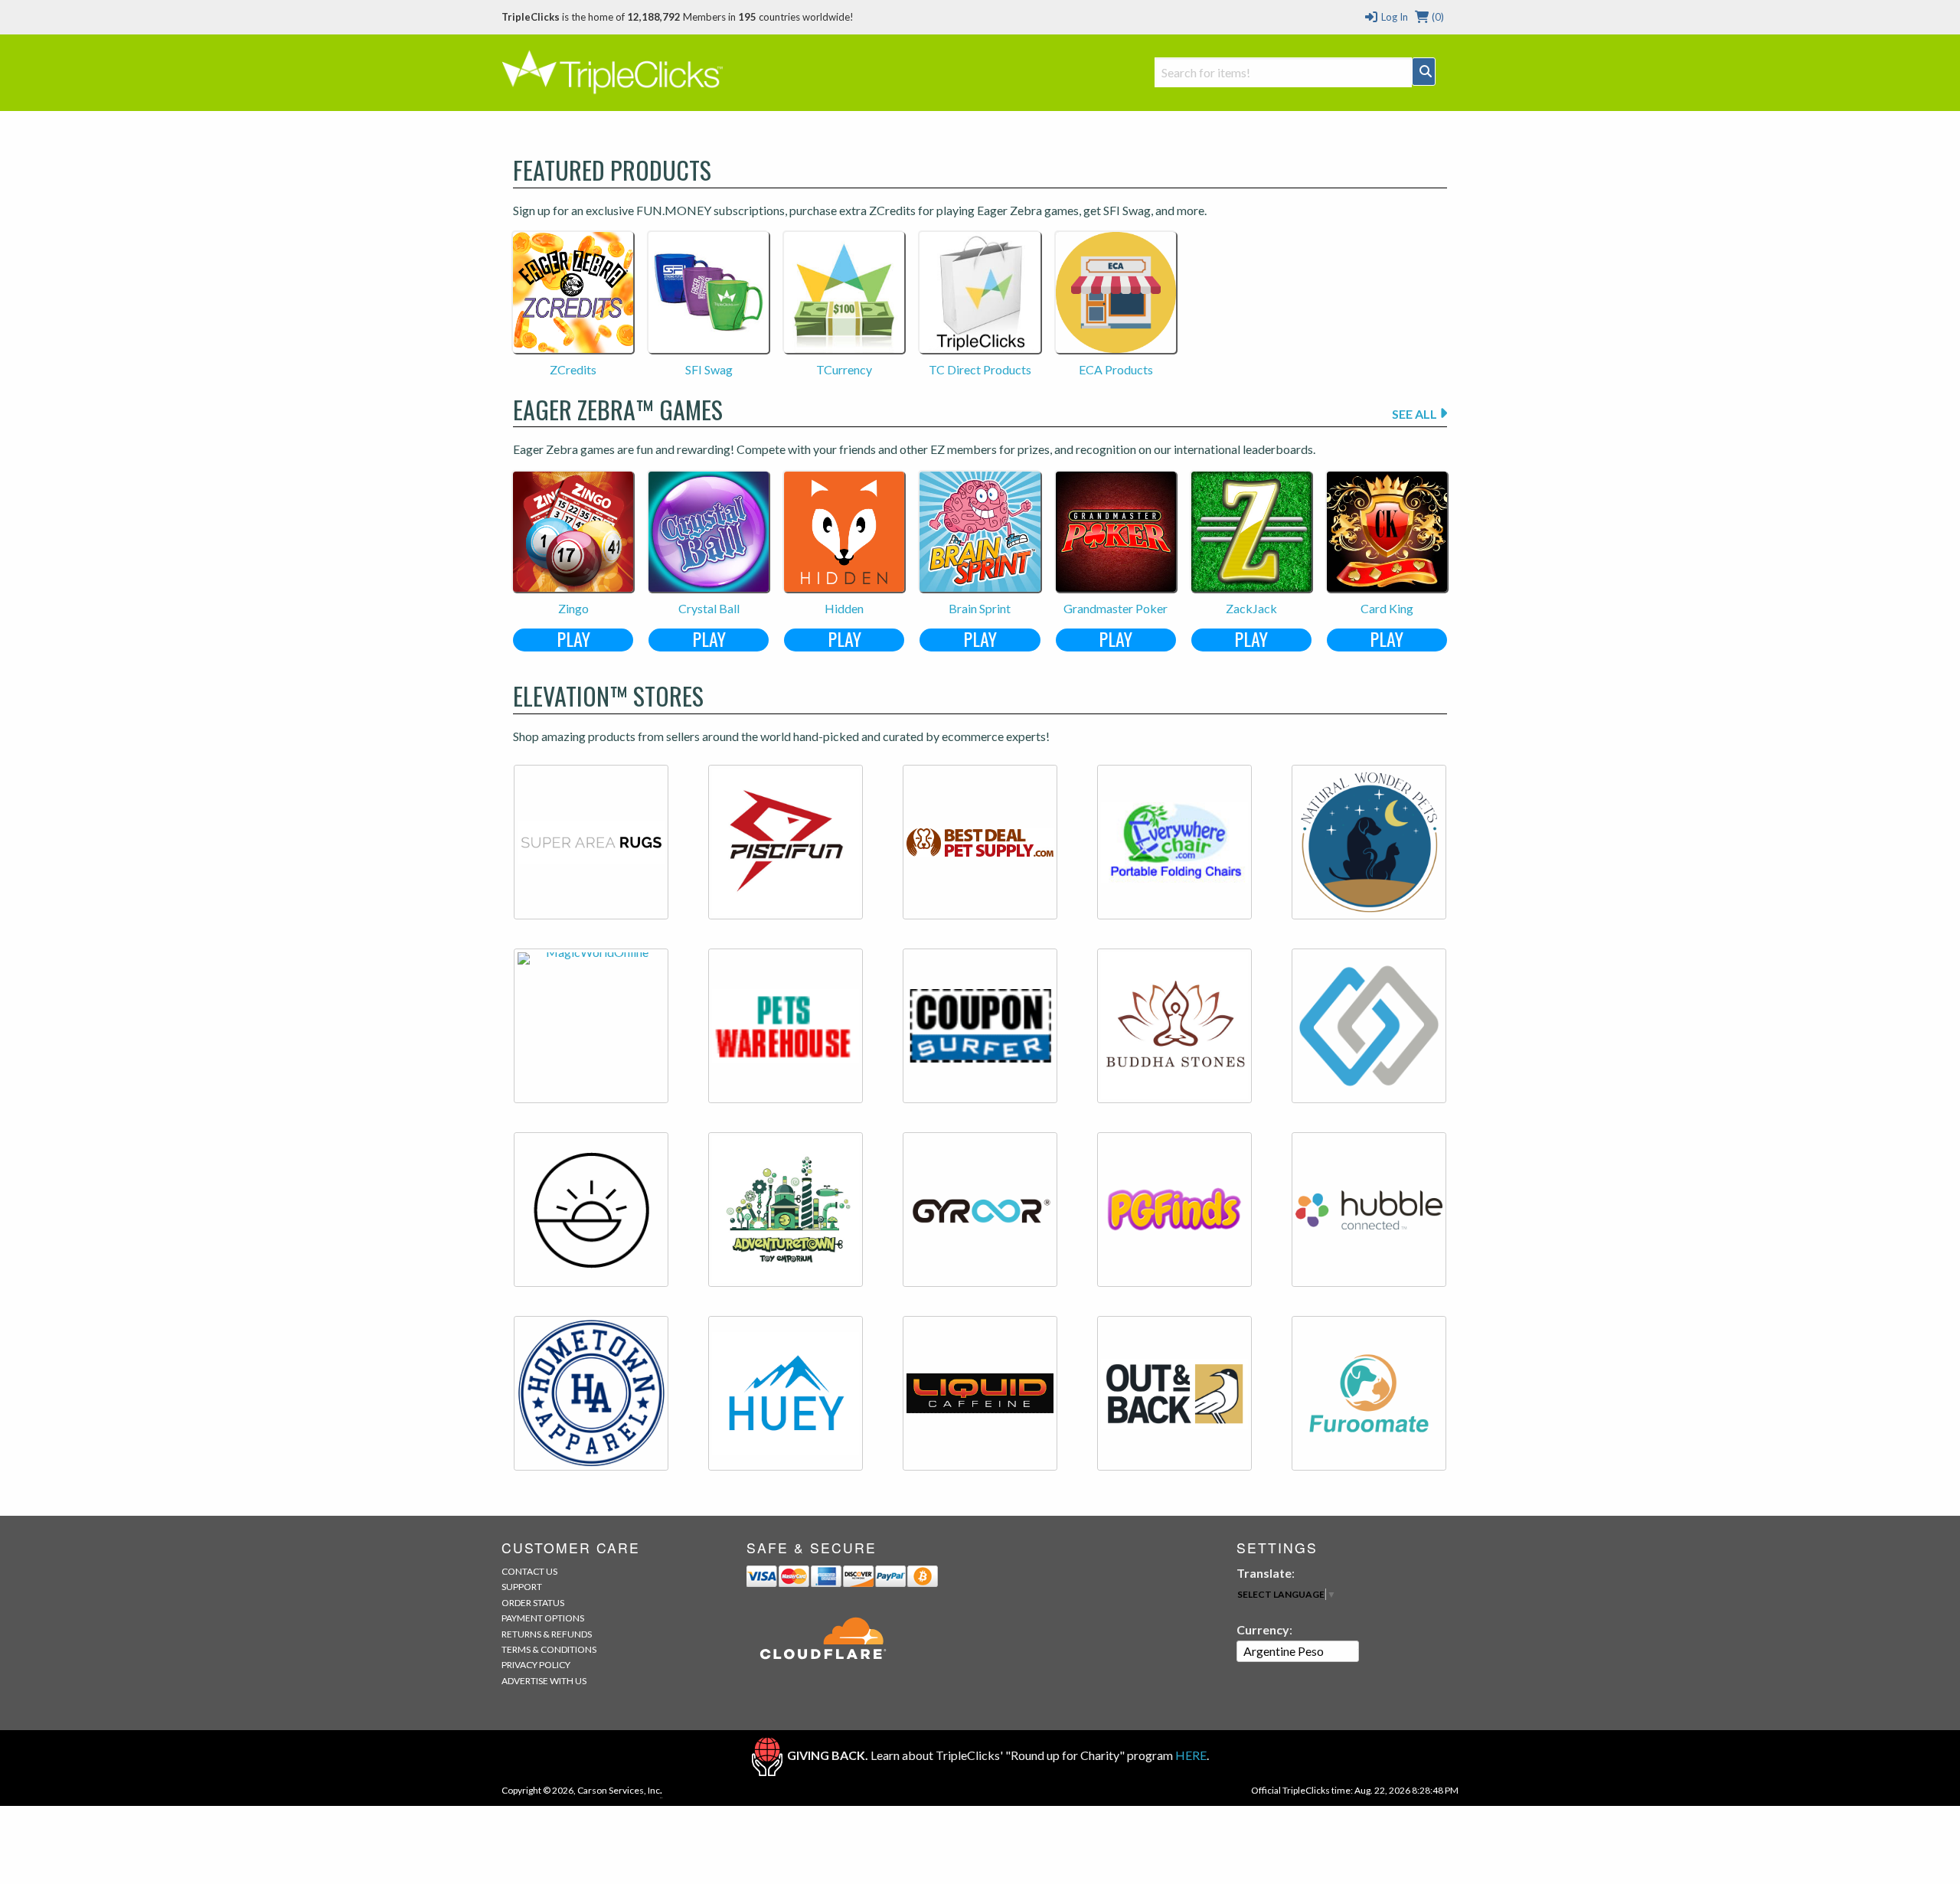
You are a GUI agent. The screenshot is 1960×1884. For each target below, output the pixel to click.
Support (522, 1587)
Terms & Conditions (549, 1649)
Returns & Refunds (547, 1634)
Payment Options (543, 1618)
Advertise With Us (544, 1681)
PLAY (573, 640)
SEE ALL (1416, 414)
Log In (1393, 17)
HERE (1191, 1755)
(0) (1437, 17)
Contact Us (529, 1571)
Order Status (533, 1603)
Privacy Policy (536, 1665)
